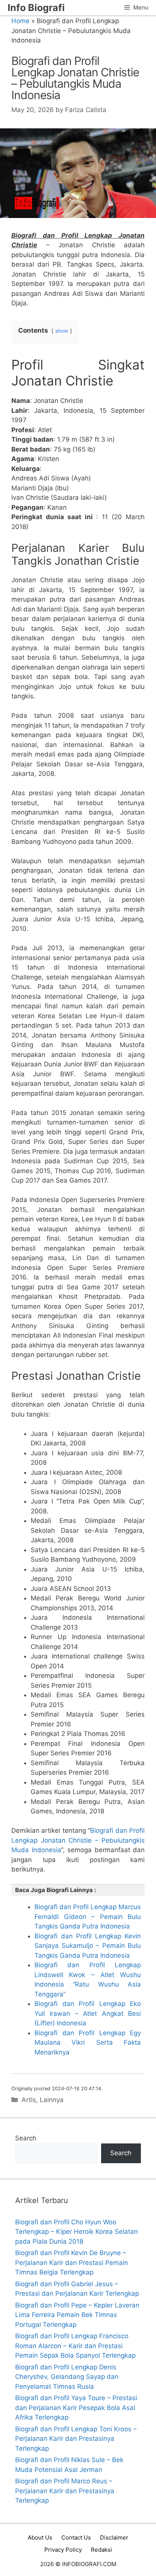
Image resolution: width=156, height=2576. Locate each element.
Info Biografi (36, 8)
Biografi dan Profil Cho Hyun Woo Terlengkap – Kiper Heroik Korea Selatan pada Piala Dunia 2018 (76, 2232)
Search (26, 2138)
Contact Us (76, 2537)
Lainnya (52, 2100)
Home (20, 21)
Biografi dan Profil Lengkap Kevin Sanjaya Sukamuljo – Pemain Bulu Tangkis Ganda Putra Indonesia (88, 1946)
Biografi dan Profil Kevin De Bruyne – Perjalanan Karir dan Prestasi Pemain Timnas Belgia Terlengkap (72, 2262)
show (62, 331)
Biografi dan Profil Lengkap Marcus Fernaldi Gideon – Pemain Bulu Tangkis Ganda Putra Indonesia (88, 1917)
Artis (29, 2100)
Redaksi (101, 2550)
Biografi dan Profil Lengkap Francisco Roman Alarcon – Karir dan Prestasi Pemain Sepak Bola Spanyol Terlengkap (75, 2346)
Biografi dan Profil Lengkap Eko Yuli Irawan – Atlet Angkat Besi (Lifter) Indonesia (88, 2013)
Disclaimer (114, 2537)
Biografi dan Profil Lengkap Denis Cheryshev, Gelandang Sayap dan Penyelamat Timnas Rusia (67, 2377)
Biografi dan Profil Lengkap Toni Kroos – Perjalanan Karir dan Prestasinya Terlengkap (76, 2439)
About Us (40, 2537)
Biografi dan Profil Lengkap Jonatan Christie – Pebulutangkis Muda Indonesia (78, 1840)
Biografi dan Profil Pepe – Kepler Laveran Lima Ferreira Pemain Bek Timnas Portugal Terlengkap (77, 2315)
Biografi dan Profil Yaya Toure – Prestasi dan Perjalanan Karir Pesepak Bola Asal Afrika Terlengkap (76, 2408)
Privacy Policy (63, 2550)
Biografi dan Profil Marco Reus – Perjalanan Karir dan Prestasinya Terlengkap (65, 2491)
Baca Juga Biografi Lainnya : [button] (56, 1890)
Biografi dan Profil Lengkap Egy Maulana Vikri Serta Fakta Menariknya (88, 2043)
